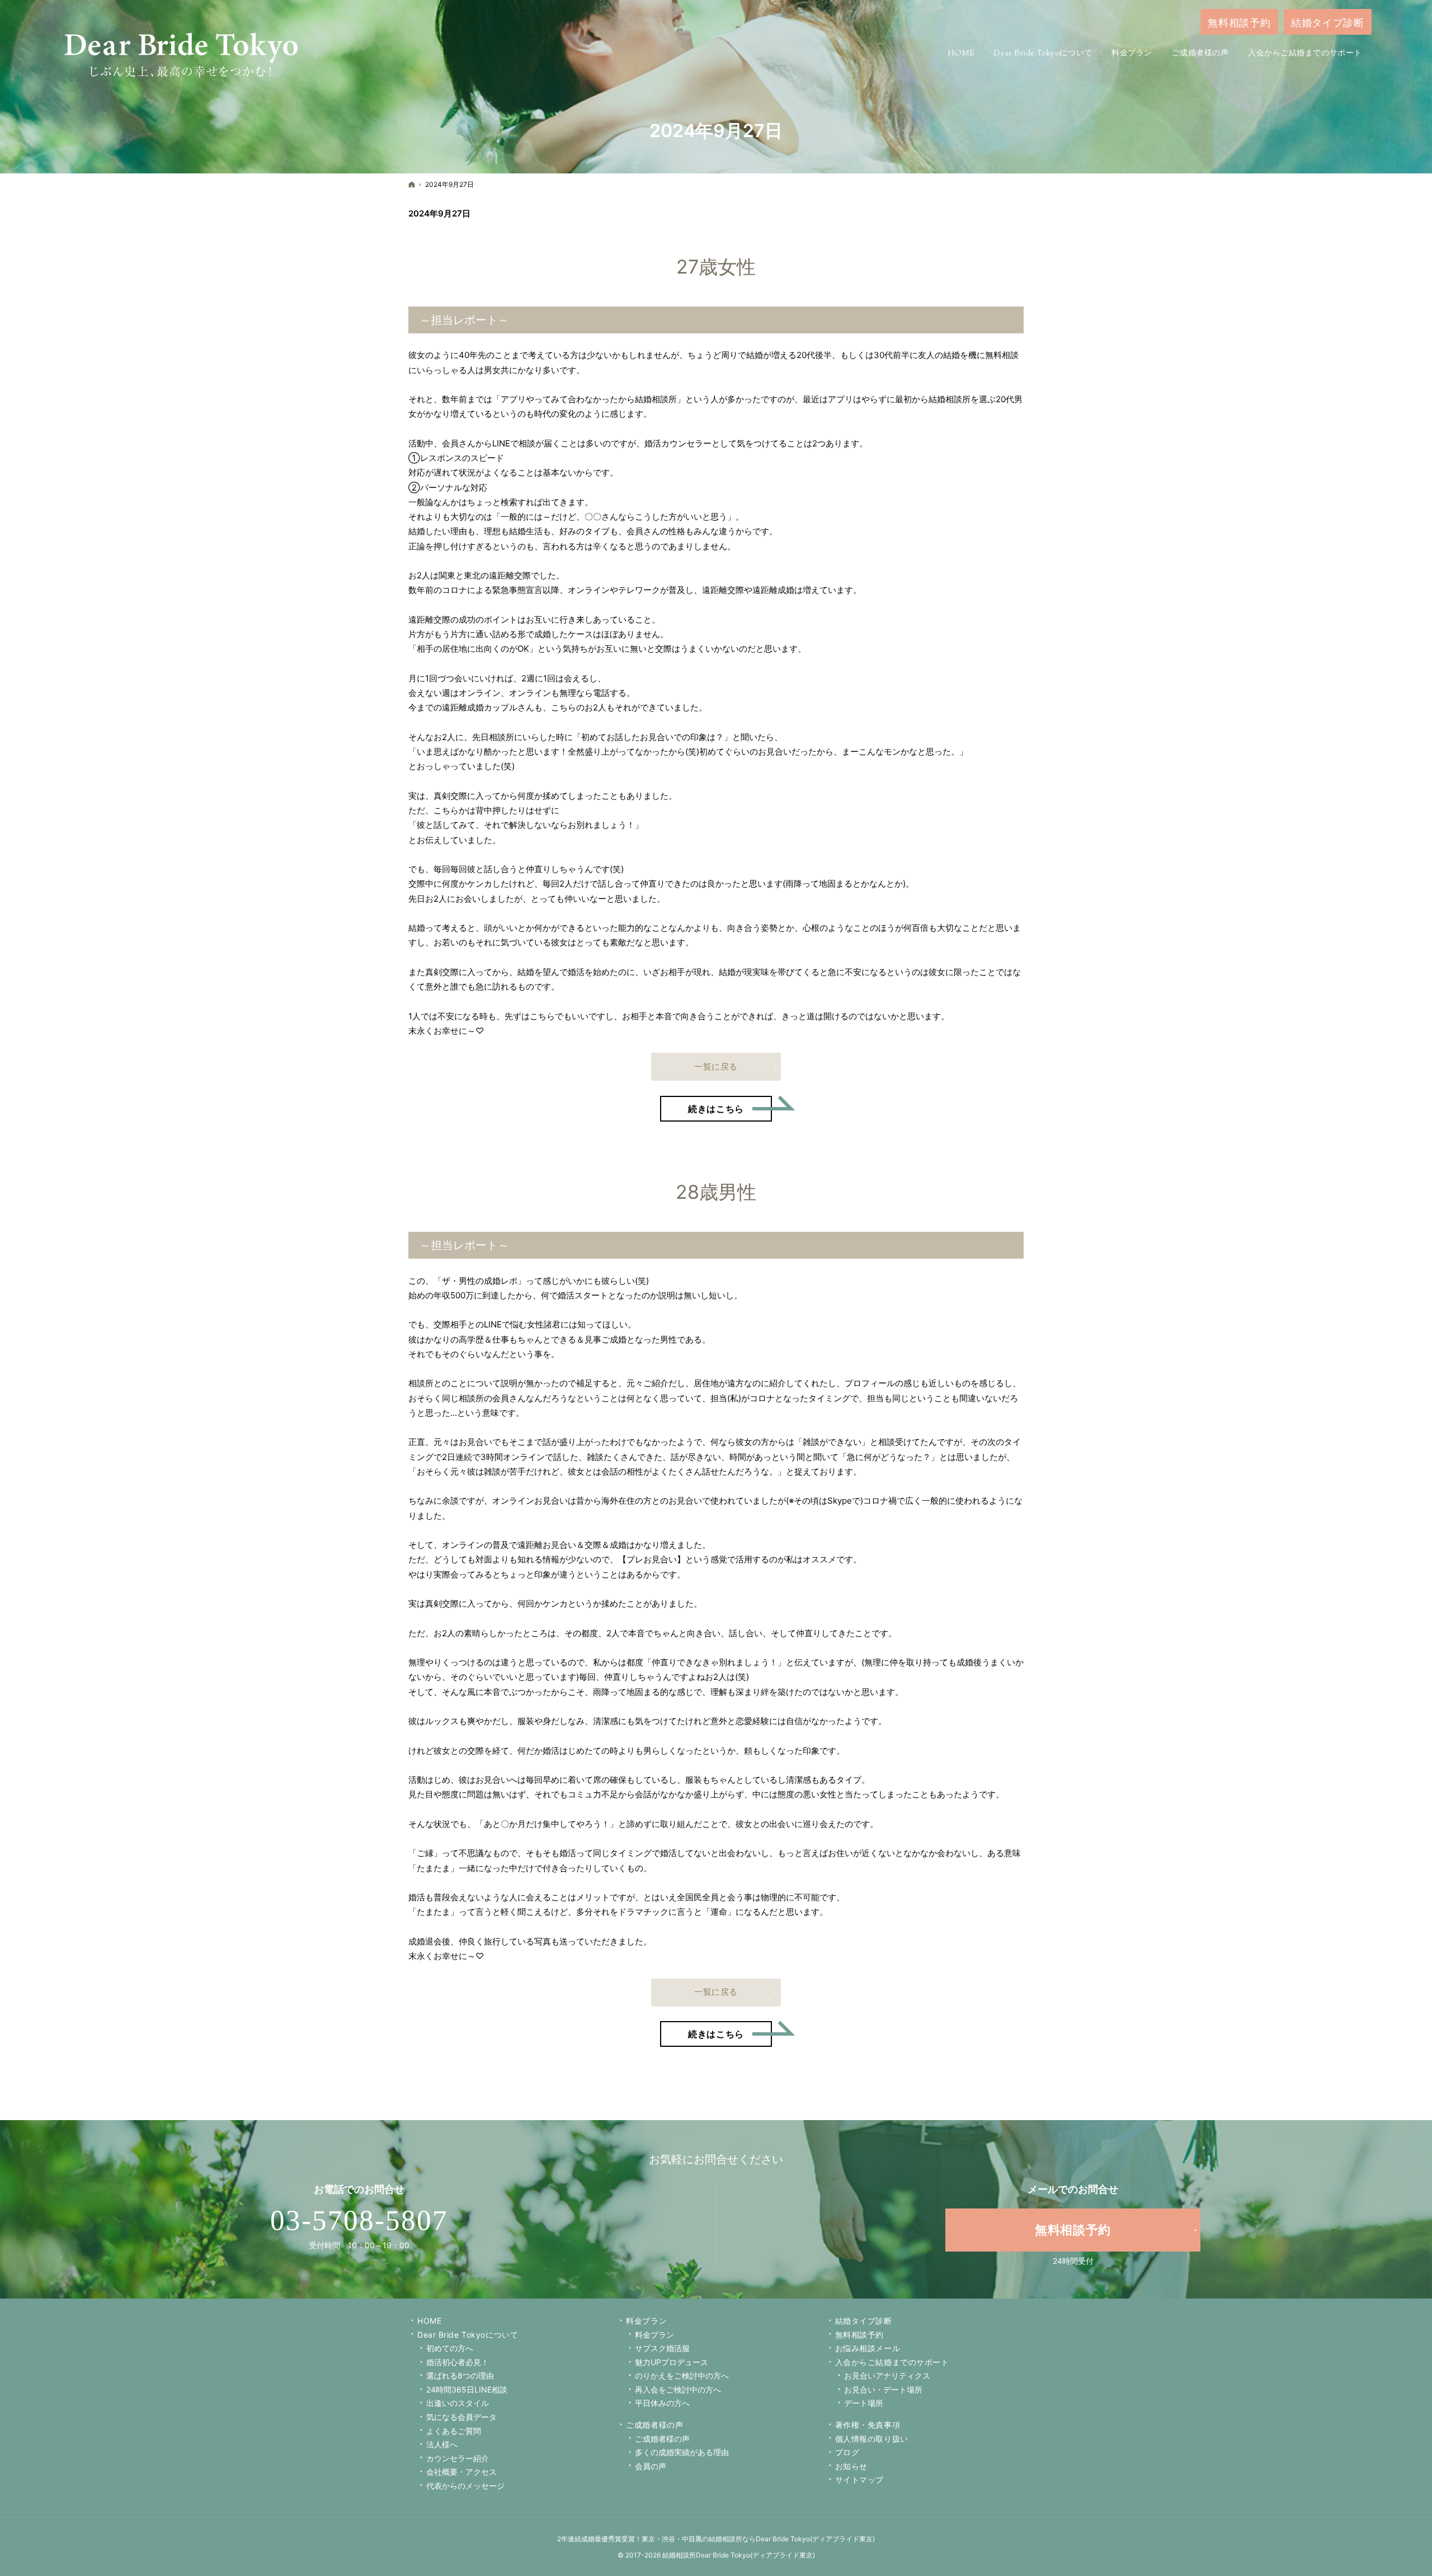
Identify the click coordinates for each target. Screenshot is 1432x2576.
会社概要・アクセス (461, 2472)
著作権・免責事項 (868, 2425)
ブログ (847, 2452)
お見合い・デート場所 (883, 2389)
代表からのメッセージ (465, 2486)
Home (429, 2321)
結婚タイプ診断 (864, 2321)
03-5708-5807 (359, 2220)
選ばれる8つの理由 (460, 2375)
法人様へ (442, 2444)
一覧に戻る (716, 1066)
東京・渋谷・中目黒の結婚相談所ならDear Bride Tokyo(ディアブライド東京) (758, 2539)
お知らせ (851, 2466)
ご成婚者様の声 (654, 2425)
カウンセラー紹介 (458, 2458)
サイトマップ (859, 2480)
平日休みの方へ (662, 2403)
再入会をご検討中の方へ (678, 2389)
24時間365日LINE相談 (467, 2389)
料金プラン (654, 2335)
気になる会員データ (461, 2417)
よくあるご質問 (454, 2431)
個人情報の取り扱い (872, 2439)
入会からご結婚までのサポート (892, 2362)
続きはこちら (730, 1105)
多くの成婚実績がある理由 (682, 2452)
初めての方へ (450, 2348)
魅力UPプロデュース (672, 2362)
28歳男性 (716, 1192)
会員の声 (651, 2466)
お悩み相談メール (868, 2348)
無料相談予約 (859, 2335)
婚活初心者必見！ (458, 2362)
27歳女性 (716, 267)
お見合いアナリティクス (887, 2375)
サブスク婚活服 (662, 2348)
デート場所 (864, 2403)
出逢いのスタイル (458, 2403)
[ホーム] (412, 184)
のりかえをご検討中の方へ (682, 2375)
